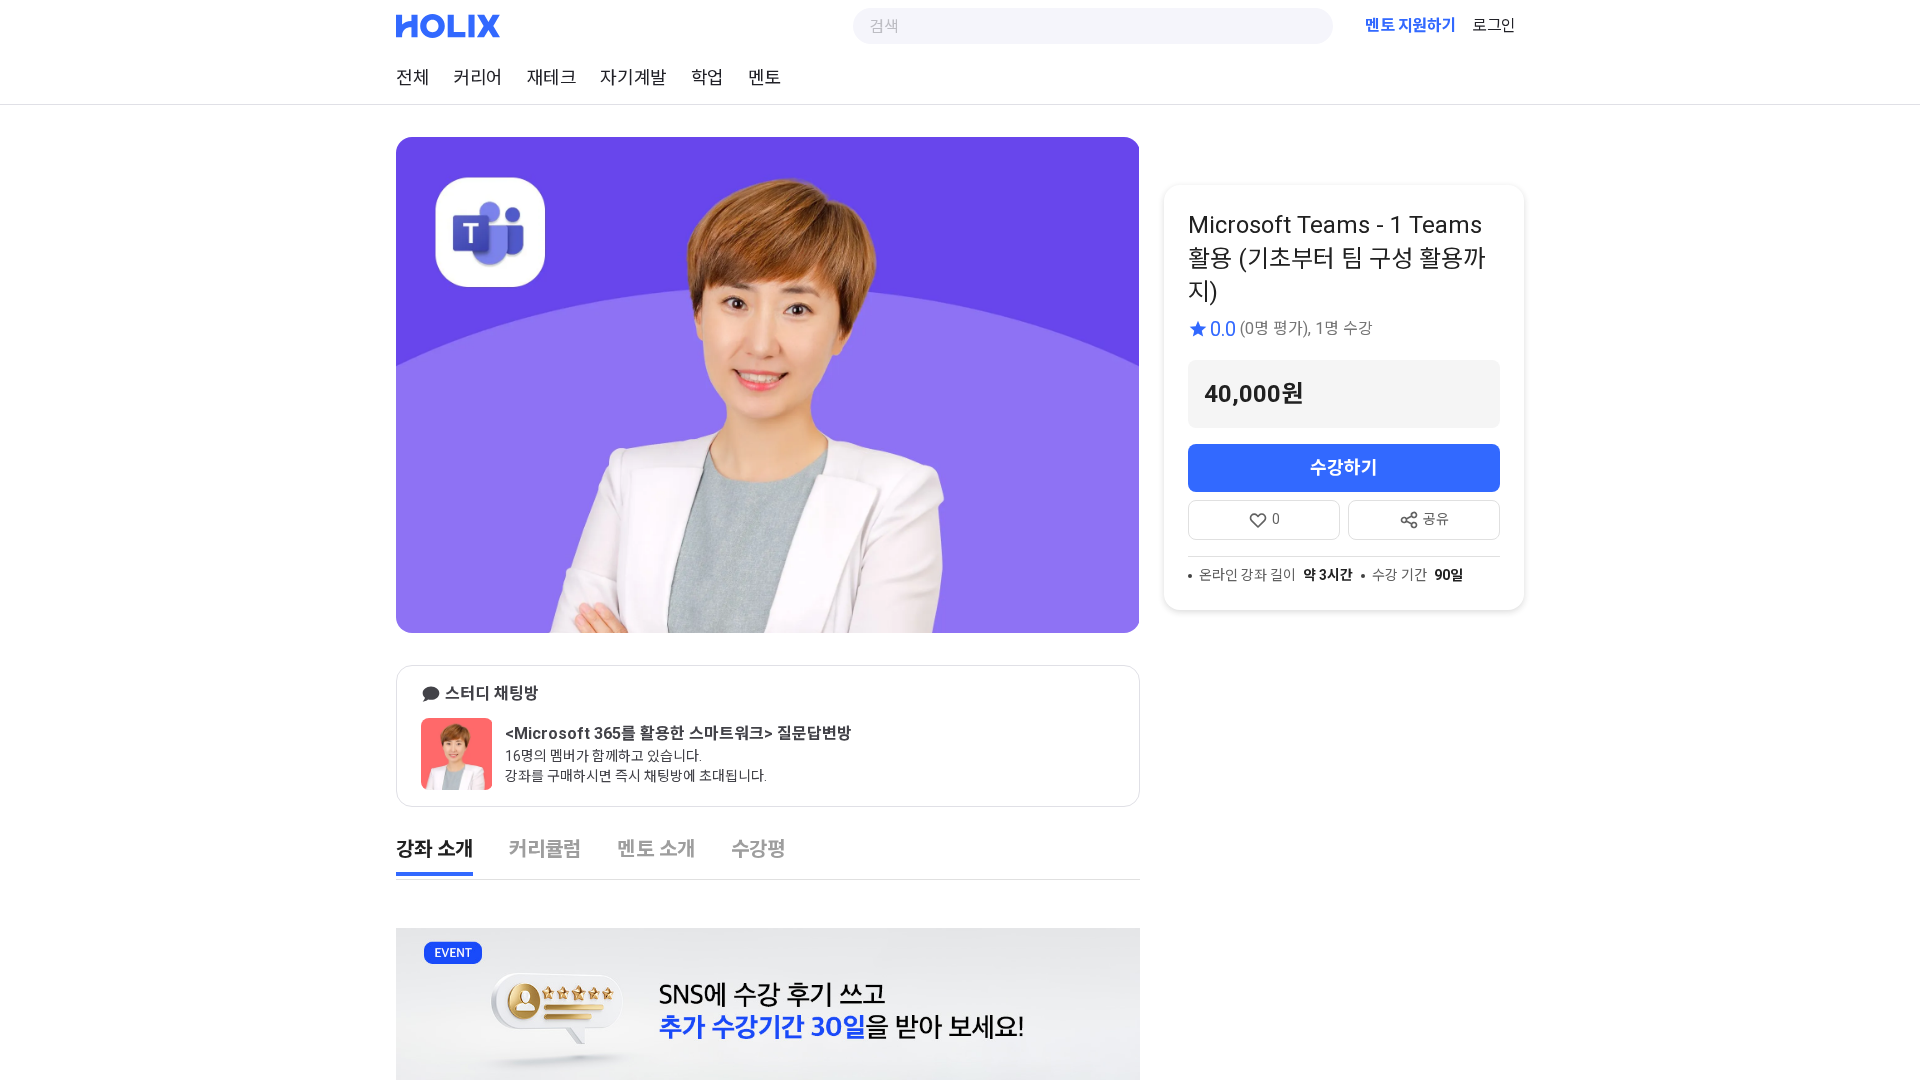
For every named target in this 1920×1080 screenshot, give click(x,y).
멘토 (764, 77)
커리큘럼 (545, 849)
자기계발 (633, 77)
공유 (1436, 519)
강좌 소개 (434, 849)
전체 (412, 77)
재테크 (552, 77)
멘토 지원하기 (1410, 25)
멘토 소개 (655, 849)
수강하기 (1344, 467)
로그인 (1494, 25)
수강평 (758, 849)
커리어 (478, 77)
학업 (707, 77)
